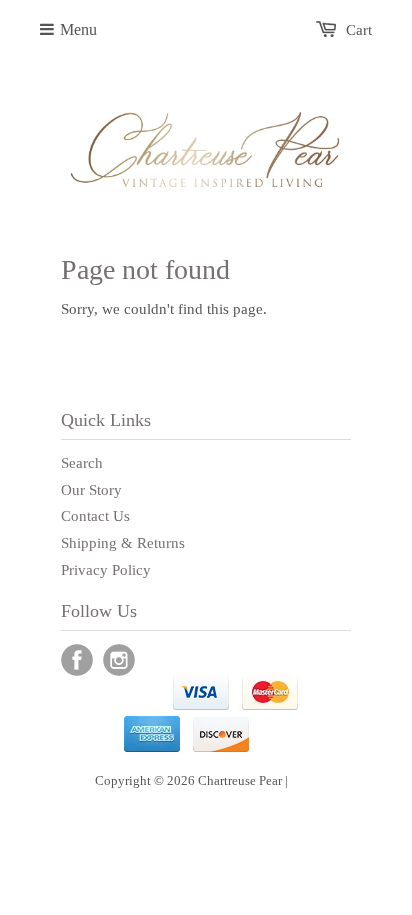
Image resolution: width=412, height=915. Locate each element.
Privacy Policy (106, 570)
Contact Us (95, 516)
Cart (359, 30)
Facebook (77, 660)
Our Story (91, 490)
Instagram (119, 660)
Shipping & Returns (123, 543)
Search (82, 463)
